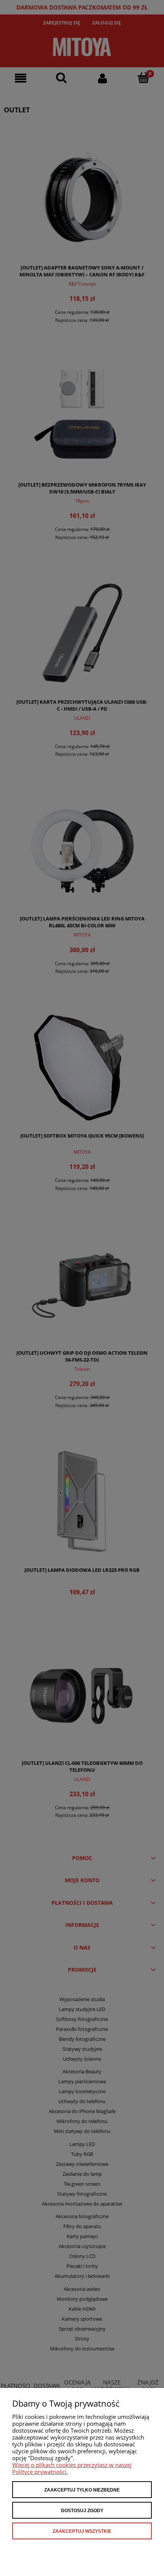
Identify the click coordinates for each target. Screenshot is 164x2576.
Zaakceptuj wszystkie (82, 2531)
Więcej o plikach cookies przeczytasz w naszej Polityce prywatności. (72, 2468)
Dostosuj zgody (82, 2511)
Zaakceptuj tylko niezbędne (82, 2490)
